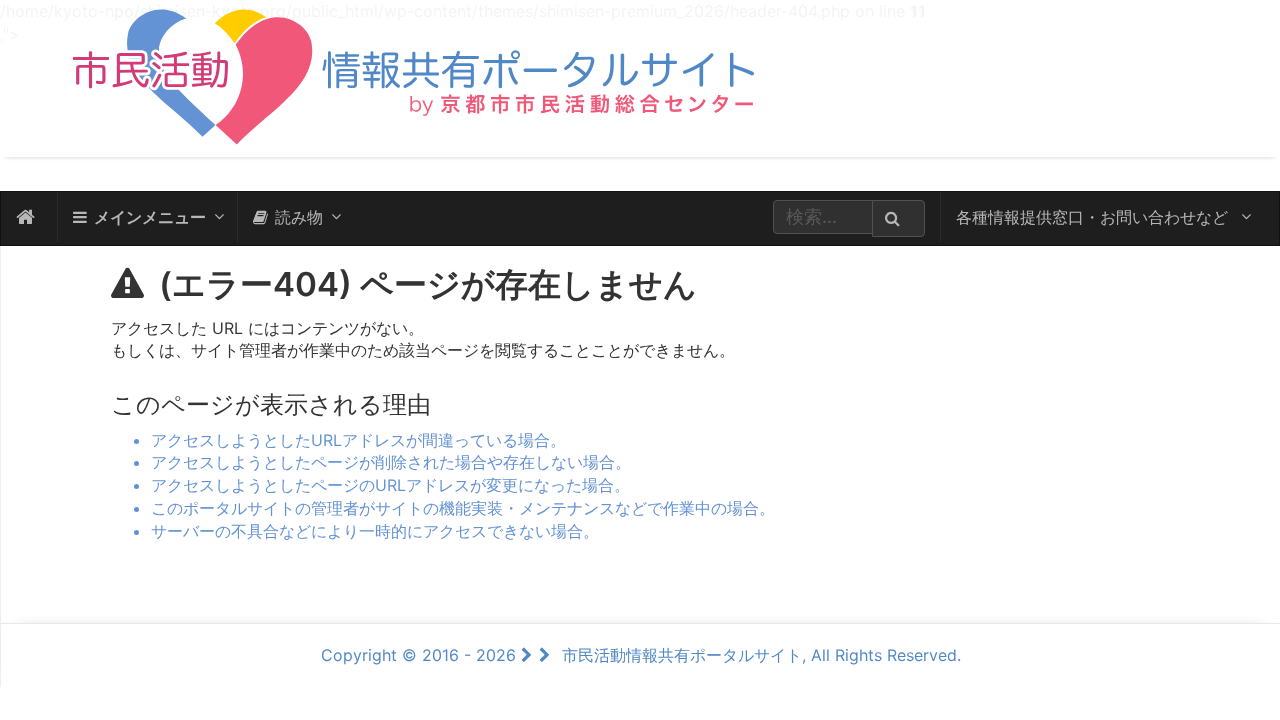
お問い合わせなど (1094, 217)
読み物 (299, 217)
